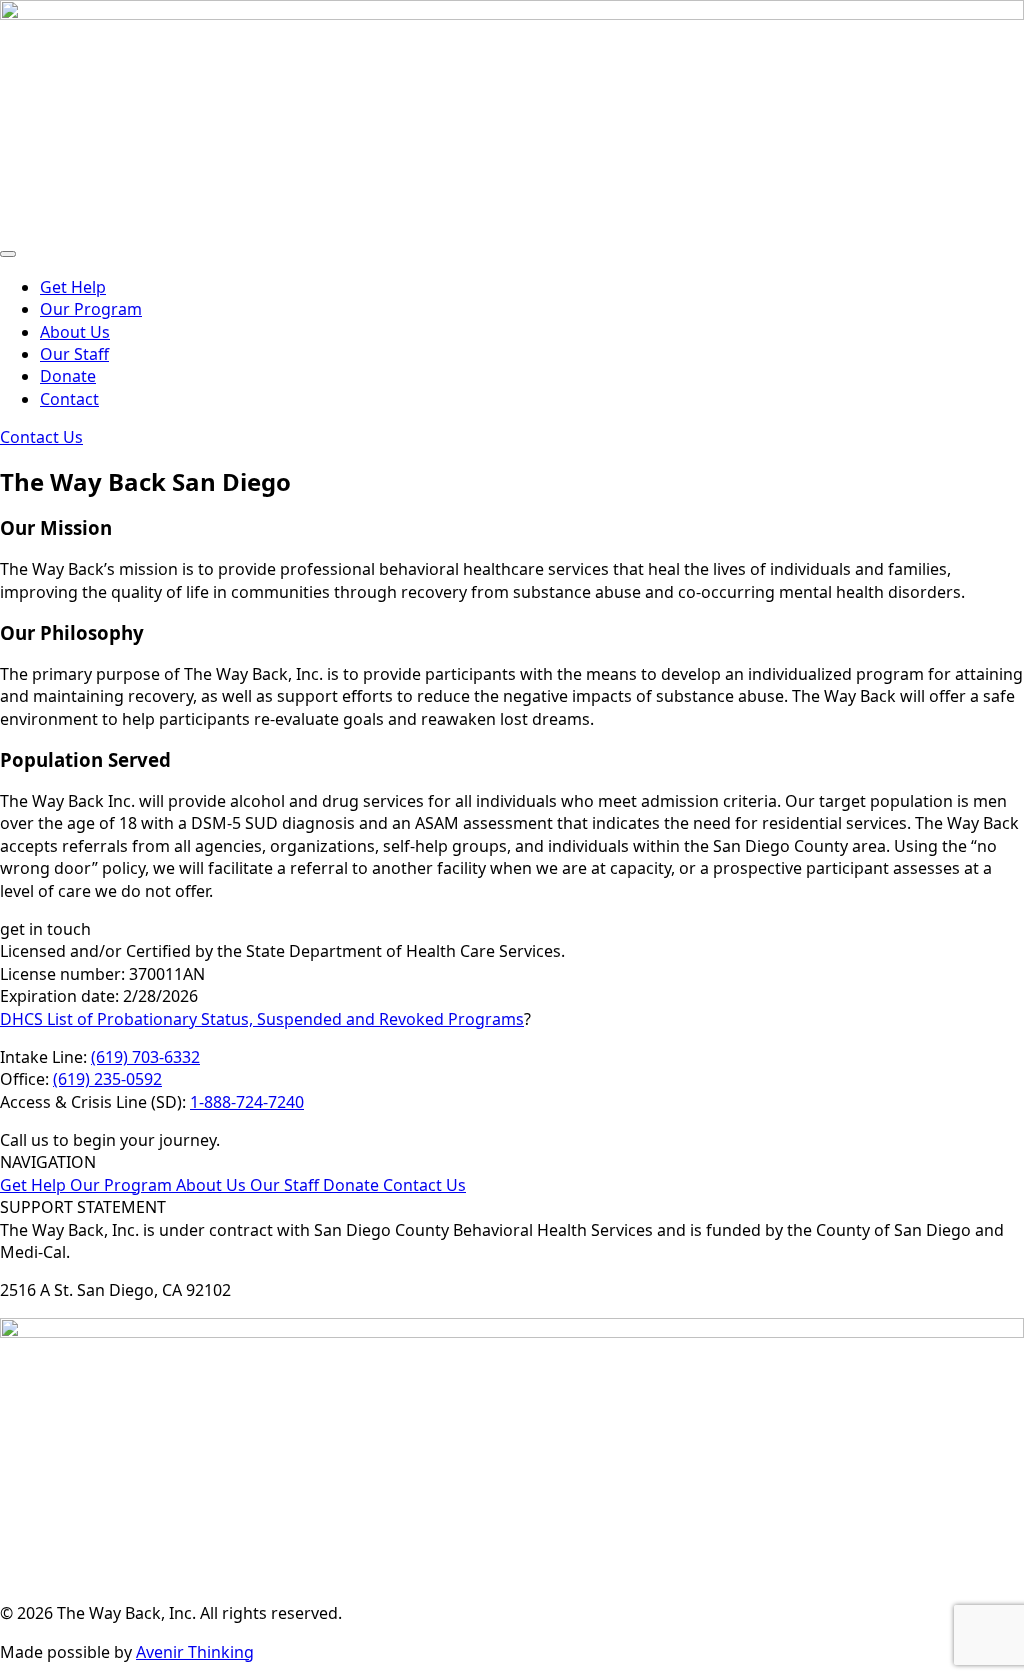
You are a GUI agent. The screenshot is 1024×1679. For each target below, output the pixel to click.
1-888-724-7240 (247, 1102)
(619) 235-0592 (107, 1079)
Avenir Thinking (195, 1652)
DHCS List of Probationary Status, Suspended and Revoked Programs (262, 1019)
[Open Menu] (8, 254)
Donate (68, 376)
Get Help (73, 287)
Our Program (91, 309)
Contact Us (424, 1185)
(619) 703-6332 (145, 1057)
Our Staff (74, 354)
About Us (75, 332)
